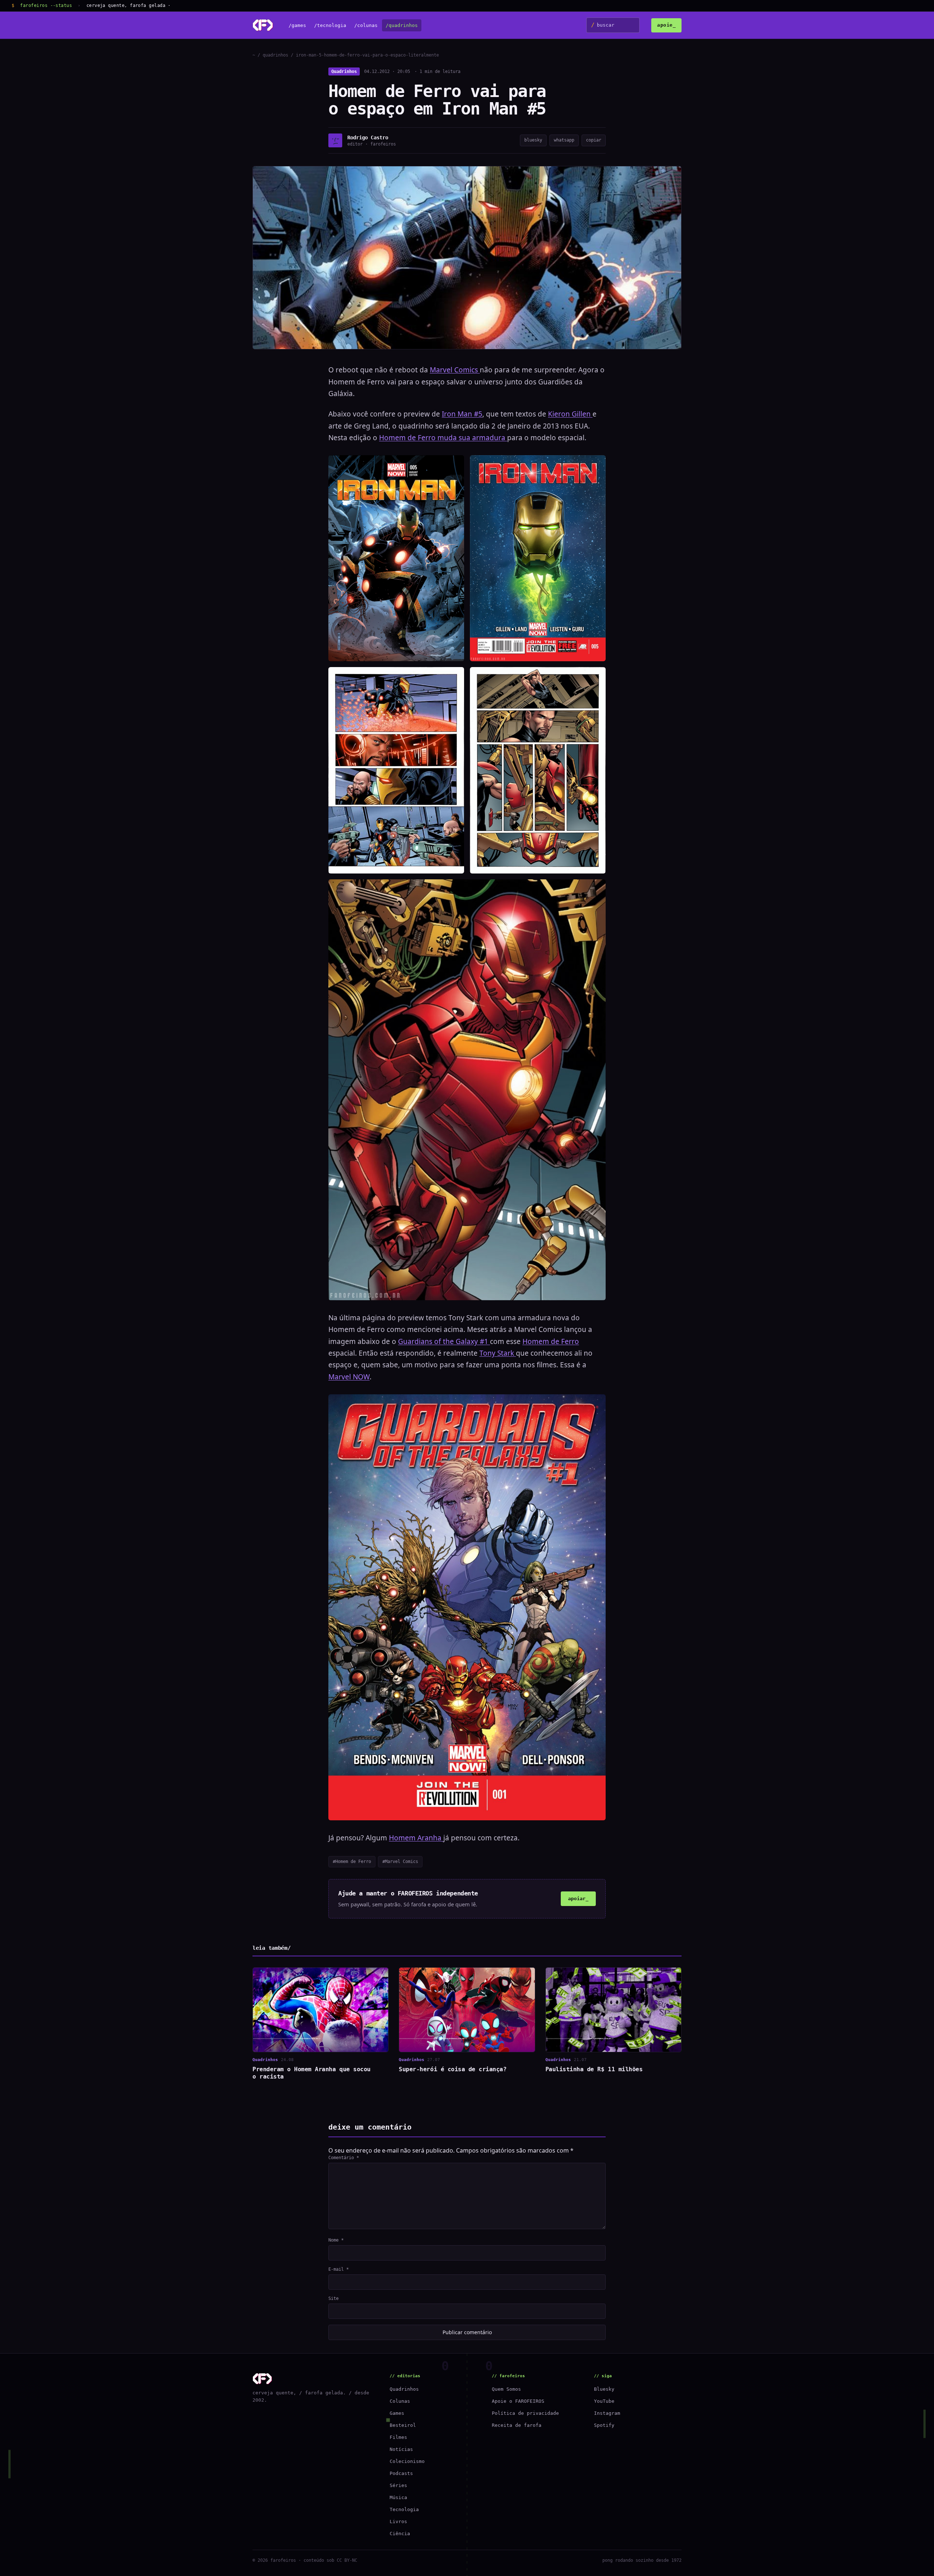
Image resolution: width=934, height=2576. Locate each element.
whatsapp (564, 140)
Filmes (398, 2437)
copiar (594, 140)
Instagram (607, 2413)
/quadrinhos (402, 25)
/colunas (366, 25)
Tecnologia (404, 2509)
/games (297, 25)
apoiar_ (578, 1899)
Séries (398, 2485)
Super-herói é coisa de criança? (453, 2069)
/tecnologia (330, 25)
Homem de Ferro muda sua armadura (443, 438)
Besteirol (403, 2425)
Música (398, 2497)
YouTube (604, 2401)
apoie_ (666, 25)
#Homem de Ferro (352, 1862)
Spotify (604, 2425)
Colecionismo (407, 2461)
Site (333, 2298)
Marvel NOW (349, 1377)
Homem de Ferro (551, 1341)
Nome (336, 2240)
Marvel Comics (455, 370)
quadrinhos (275, 55)
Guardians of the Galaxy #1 (444, 1341)
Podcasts (401, 2473)
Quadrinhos (344, 71)
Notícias (401, 2449)
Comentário (344, 2158)
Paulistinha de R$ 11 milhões (594, 2069)
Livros (398, 2521)
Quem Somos (506, 2389)
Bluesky (604, 2389)
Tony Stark (498, 1353)
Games (397, 2413)
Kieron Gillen (570, 414)
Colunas (400, 2401)
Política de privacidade (525, 2413)
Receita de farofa (517, 2425)
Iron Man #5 (462, 414)
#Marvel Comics (400, 1862)
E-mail (339, 2269)
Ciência (400, 2534)
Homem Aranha (416, 1838)
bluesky (533, 140)
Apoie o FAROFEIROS (518, 2401)
